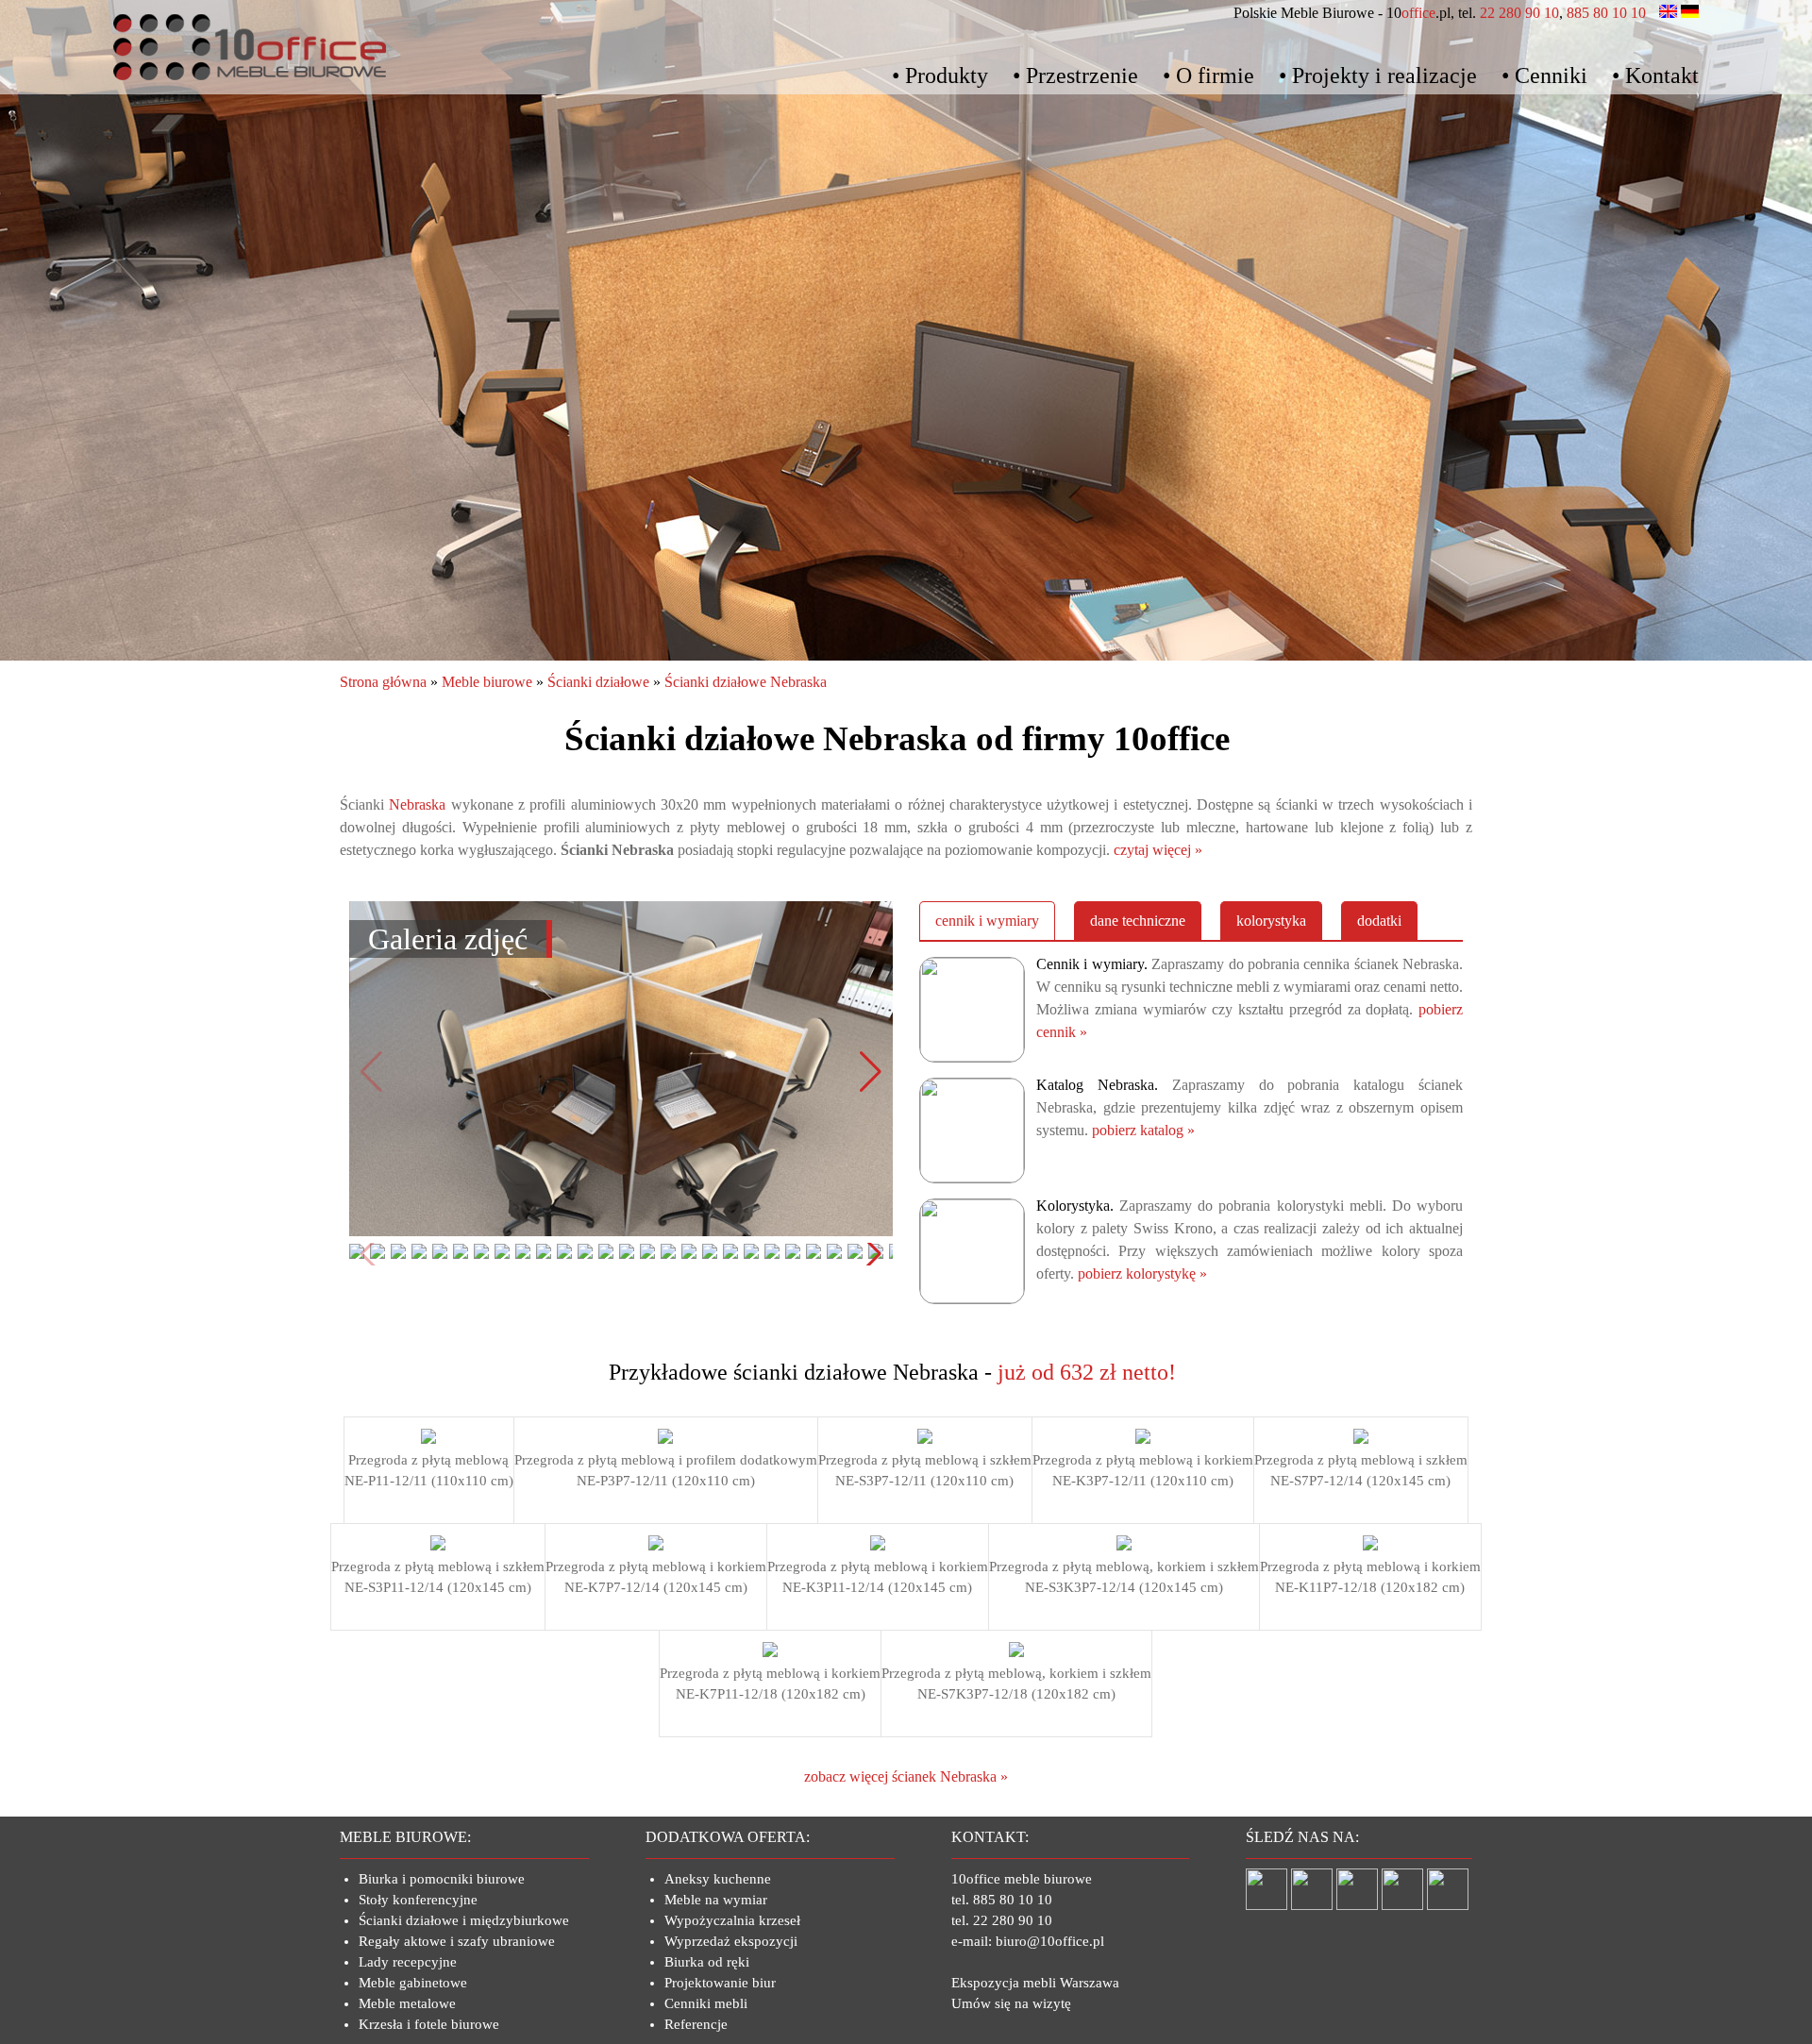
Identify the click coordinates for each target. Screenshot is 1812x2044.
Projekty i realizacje (1384, 75)
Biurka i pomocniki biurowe (442, 1879)
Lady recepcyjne (408, 1962)
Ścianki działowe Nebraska (746, 682)
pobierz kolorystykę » (1142, 1273)
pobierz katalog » (1143, 1130)
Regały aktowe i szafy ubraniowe (457, 1941)
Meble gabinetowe (413, 1983)
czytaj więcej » (1158, 850)
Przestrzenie (1082, 75)
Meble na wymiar (716, 1900)
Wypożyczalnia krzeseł (732, 1920)
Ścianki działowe (598, 682)
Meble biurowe (487, 682)
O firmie (1215, 75)
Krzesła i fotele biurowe (429, 2024)
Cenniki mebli (706, 2003)
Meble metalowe (407, 2003)
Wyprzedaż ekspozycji (731, 1941)
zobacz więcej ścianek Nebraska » (906, 1776)
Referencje (696, 2024)
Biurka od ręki (707, 1962)
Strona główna (383, 682)
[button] (871, 1072)
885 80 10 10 (1606, 13)
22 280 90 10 (1519, 13)
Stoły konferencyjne (418, 1900)
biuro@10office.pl (1050, 1941)
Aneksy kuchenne (718, 1879)
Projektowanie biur (720, 1983)
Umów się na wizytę (1011, 2003)
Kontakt (1662, 75)
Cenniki (1551, 75)
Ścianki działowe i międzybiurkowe (464, 1920)
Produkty (947, 75)
